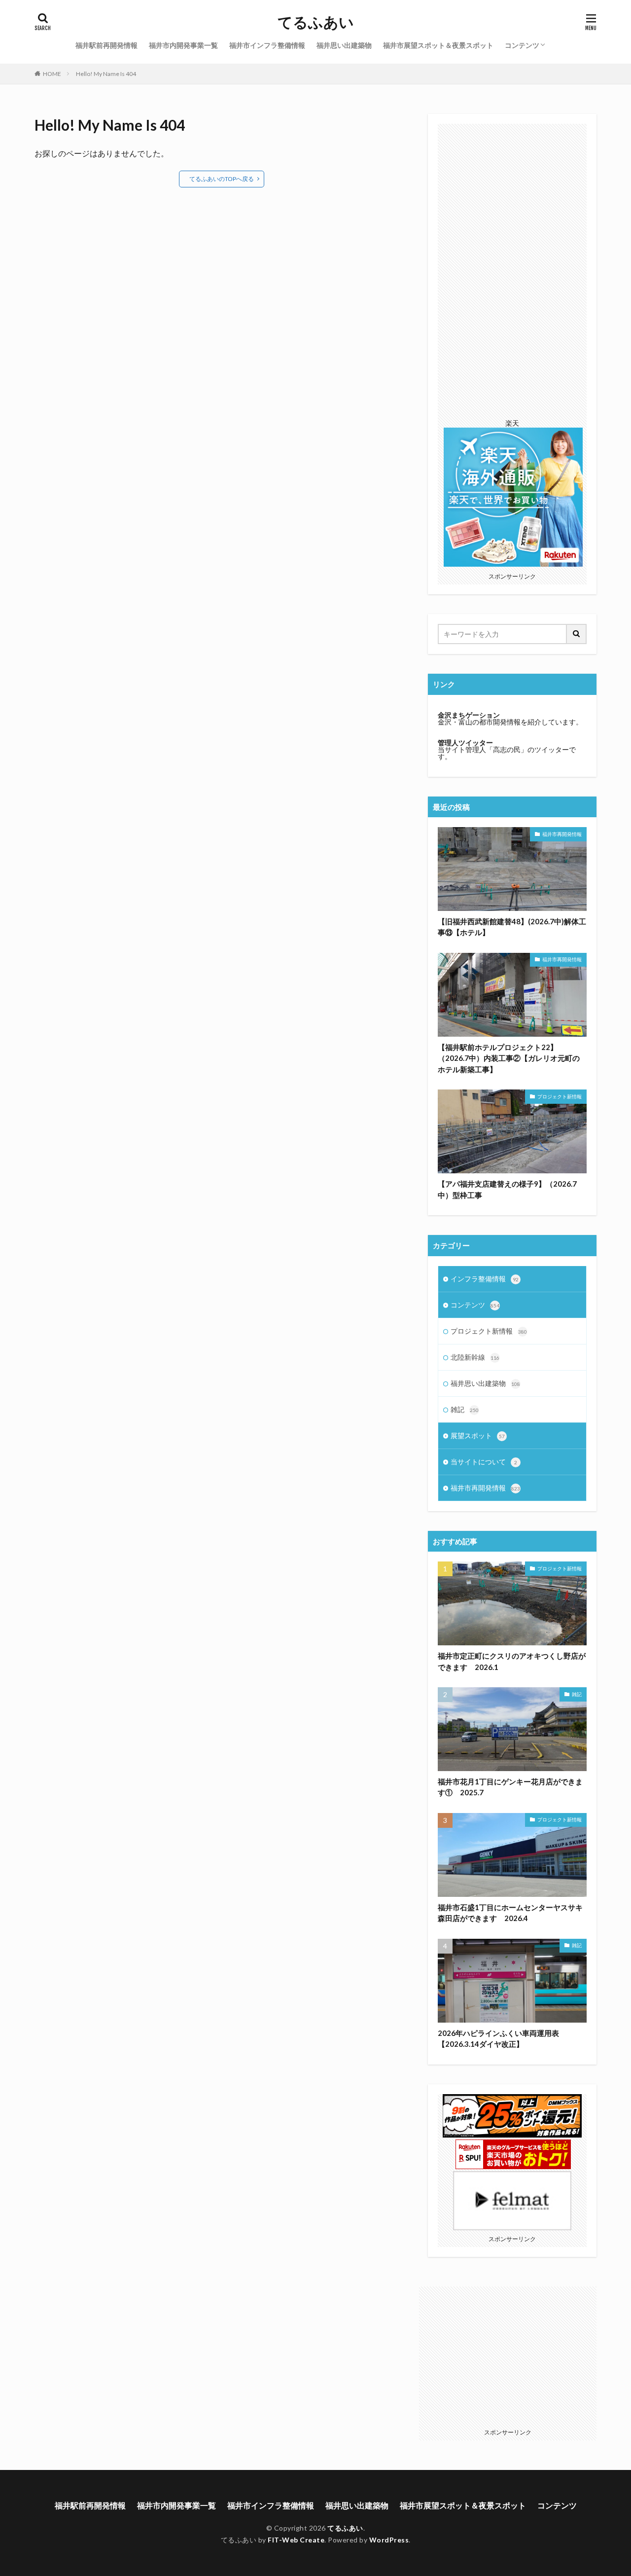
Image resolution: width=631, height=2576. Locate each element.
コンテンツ (522, 45)
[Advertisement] (512, 272)
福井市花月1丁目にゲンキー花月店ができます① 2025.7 (510, 1787)
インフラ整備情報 (485, 1279)
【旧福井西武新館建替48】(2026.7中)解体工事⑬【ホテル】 (512, 927)
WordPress (389, 2540)
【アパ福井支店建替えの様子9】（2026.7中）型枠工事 (507, 1189)
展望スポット (478, 1435)
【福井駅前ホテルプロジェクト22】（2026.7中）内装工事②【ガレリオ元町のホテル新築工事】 (509, 1058)
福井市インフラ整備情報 (267, 45)
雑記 (465, 1409)
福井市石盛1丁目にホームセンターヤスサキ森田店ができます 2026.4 (510, 1913)
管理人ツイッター (465, 743)
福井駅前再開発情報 (106, 45)
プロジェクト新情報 (560, 1096)
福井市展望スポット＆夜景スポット (438, 45)
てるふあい (316, 22)
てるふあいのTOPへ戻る (222, 179)
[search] (577, 634)
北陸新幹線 (475, 1357)
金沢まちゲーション (469, 715)
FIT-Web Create (296, 2540)
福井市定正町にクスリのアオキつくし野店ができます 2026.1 (512, 1661)
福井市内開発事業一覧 (183, 45)
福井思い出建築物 (344, 45)
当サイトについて (484, 1462)
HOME (52, 74)
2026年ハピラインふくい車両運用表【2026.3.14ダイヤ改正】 (498, 2039)
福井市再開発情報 (562, 834)
